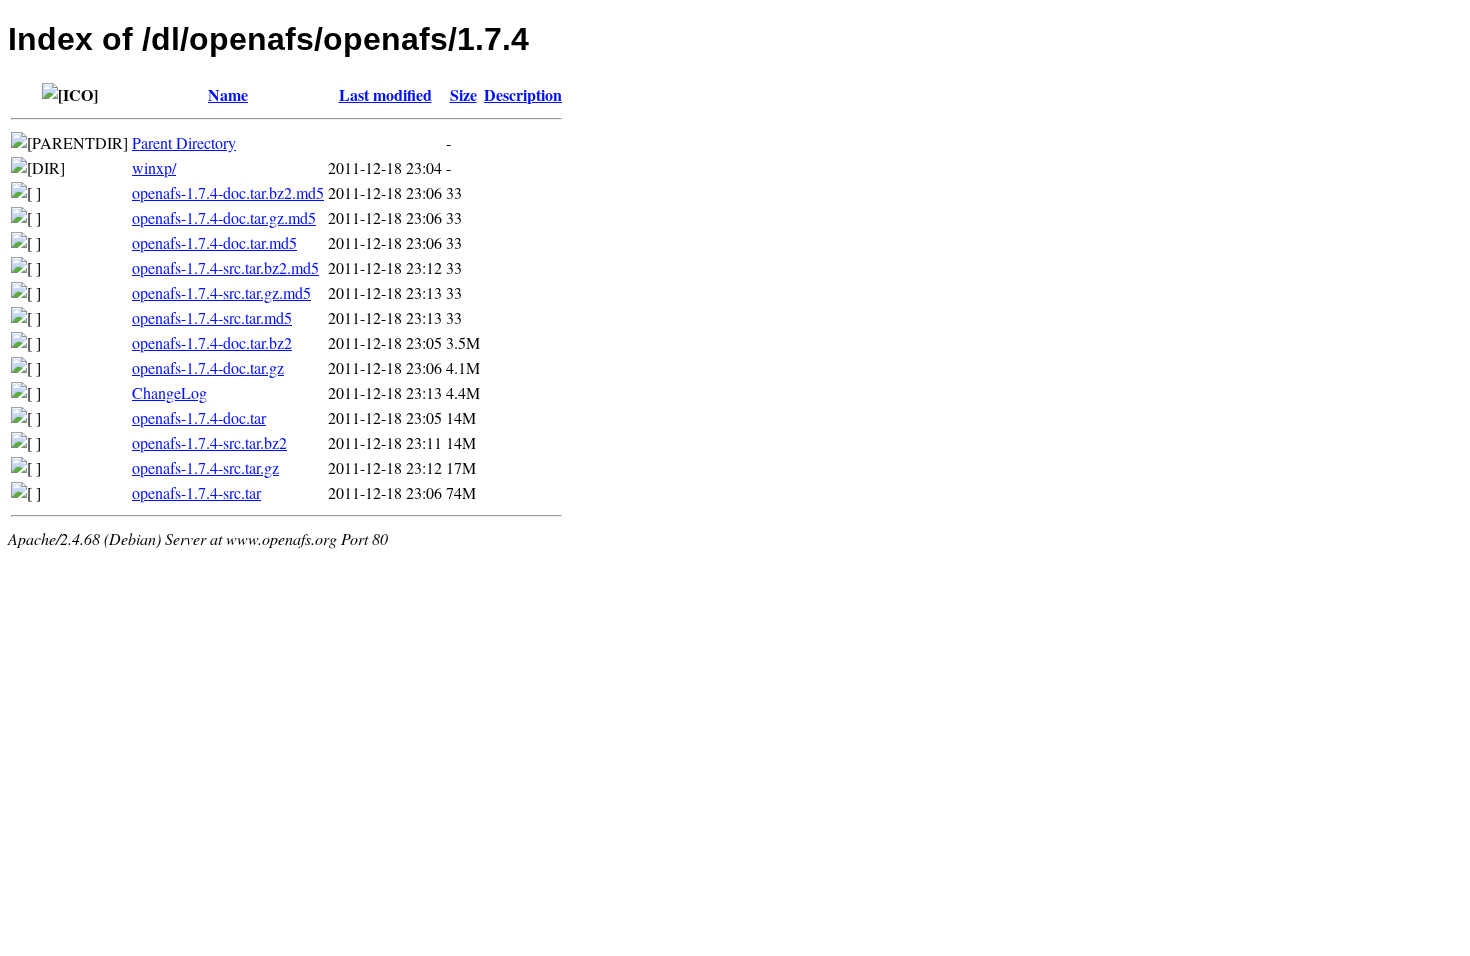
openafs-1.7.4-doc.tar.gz (208, 367)
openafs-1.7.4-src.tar (196, 492)
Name (228, 94)
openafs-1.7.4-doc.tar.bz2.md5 (228, 192)
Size (463, 94)
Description (523, 94)
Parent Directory (184, 142)
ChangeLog (169, 392)
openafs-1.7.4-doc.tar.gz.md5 (224, 217)
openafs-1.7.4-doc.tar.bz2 (212, 342)
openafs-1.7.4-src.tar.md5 (212, 317)
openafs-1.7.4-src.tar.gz (205, 467)
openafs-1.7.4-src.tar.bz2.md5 (225, 267)
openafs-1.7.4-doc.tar (199, 417)
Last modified (385, 94)
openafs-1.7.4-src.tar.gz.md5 (221, 292)
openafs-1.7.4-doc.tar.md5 (214, 242)
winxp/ (154, 167)
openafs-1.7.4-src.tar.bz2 (209, 442)
